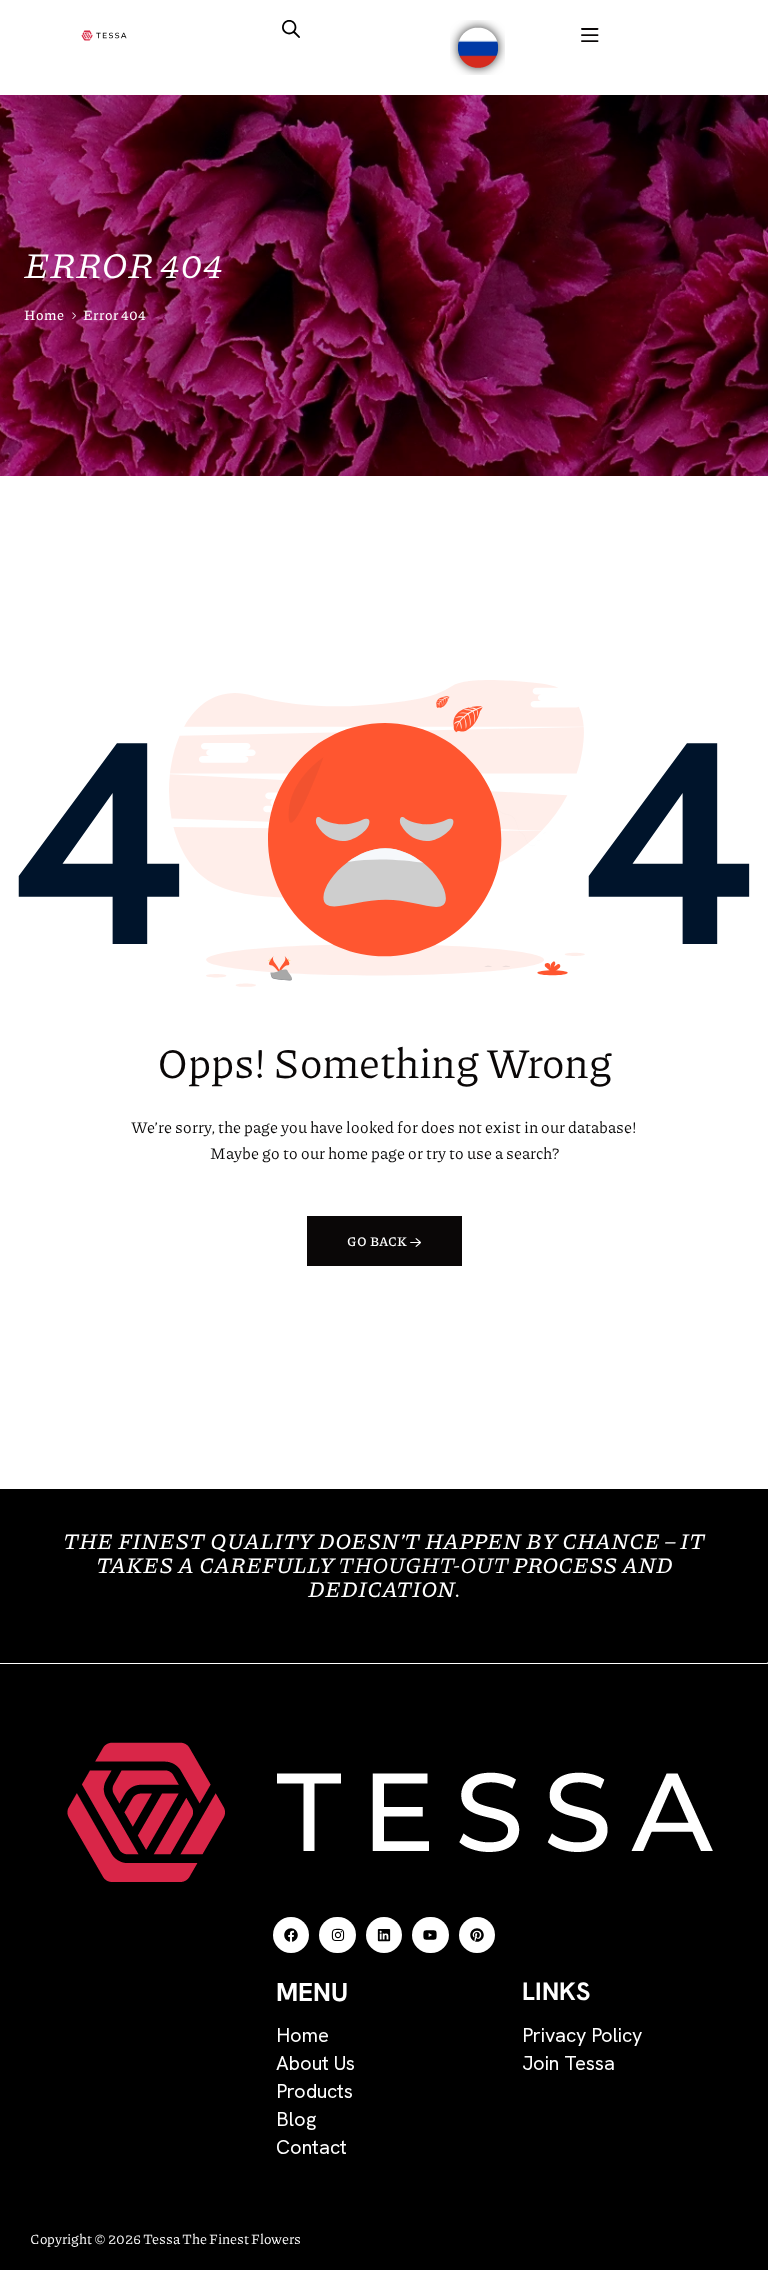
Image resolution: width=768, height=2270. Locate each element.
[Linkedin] (384, 1935)
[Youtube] (430, 1935)
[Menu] (589, 35)
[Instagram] (337, 1935)
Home (44, 314)
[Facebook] (291, 1935)
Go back (378, 1241)
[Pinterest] (477, 1935)
